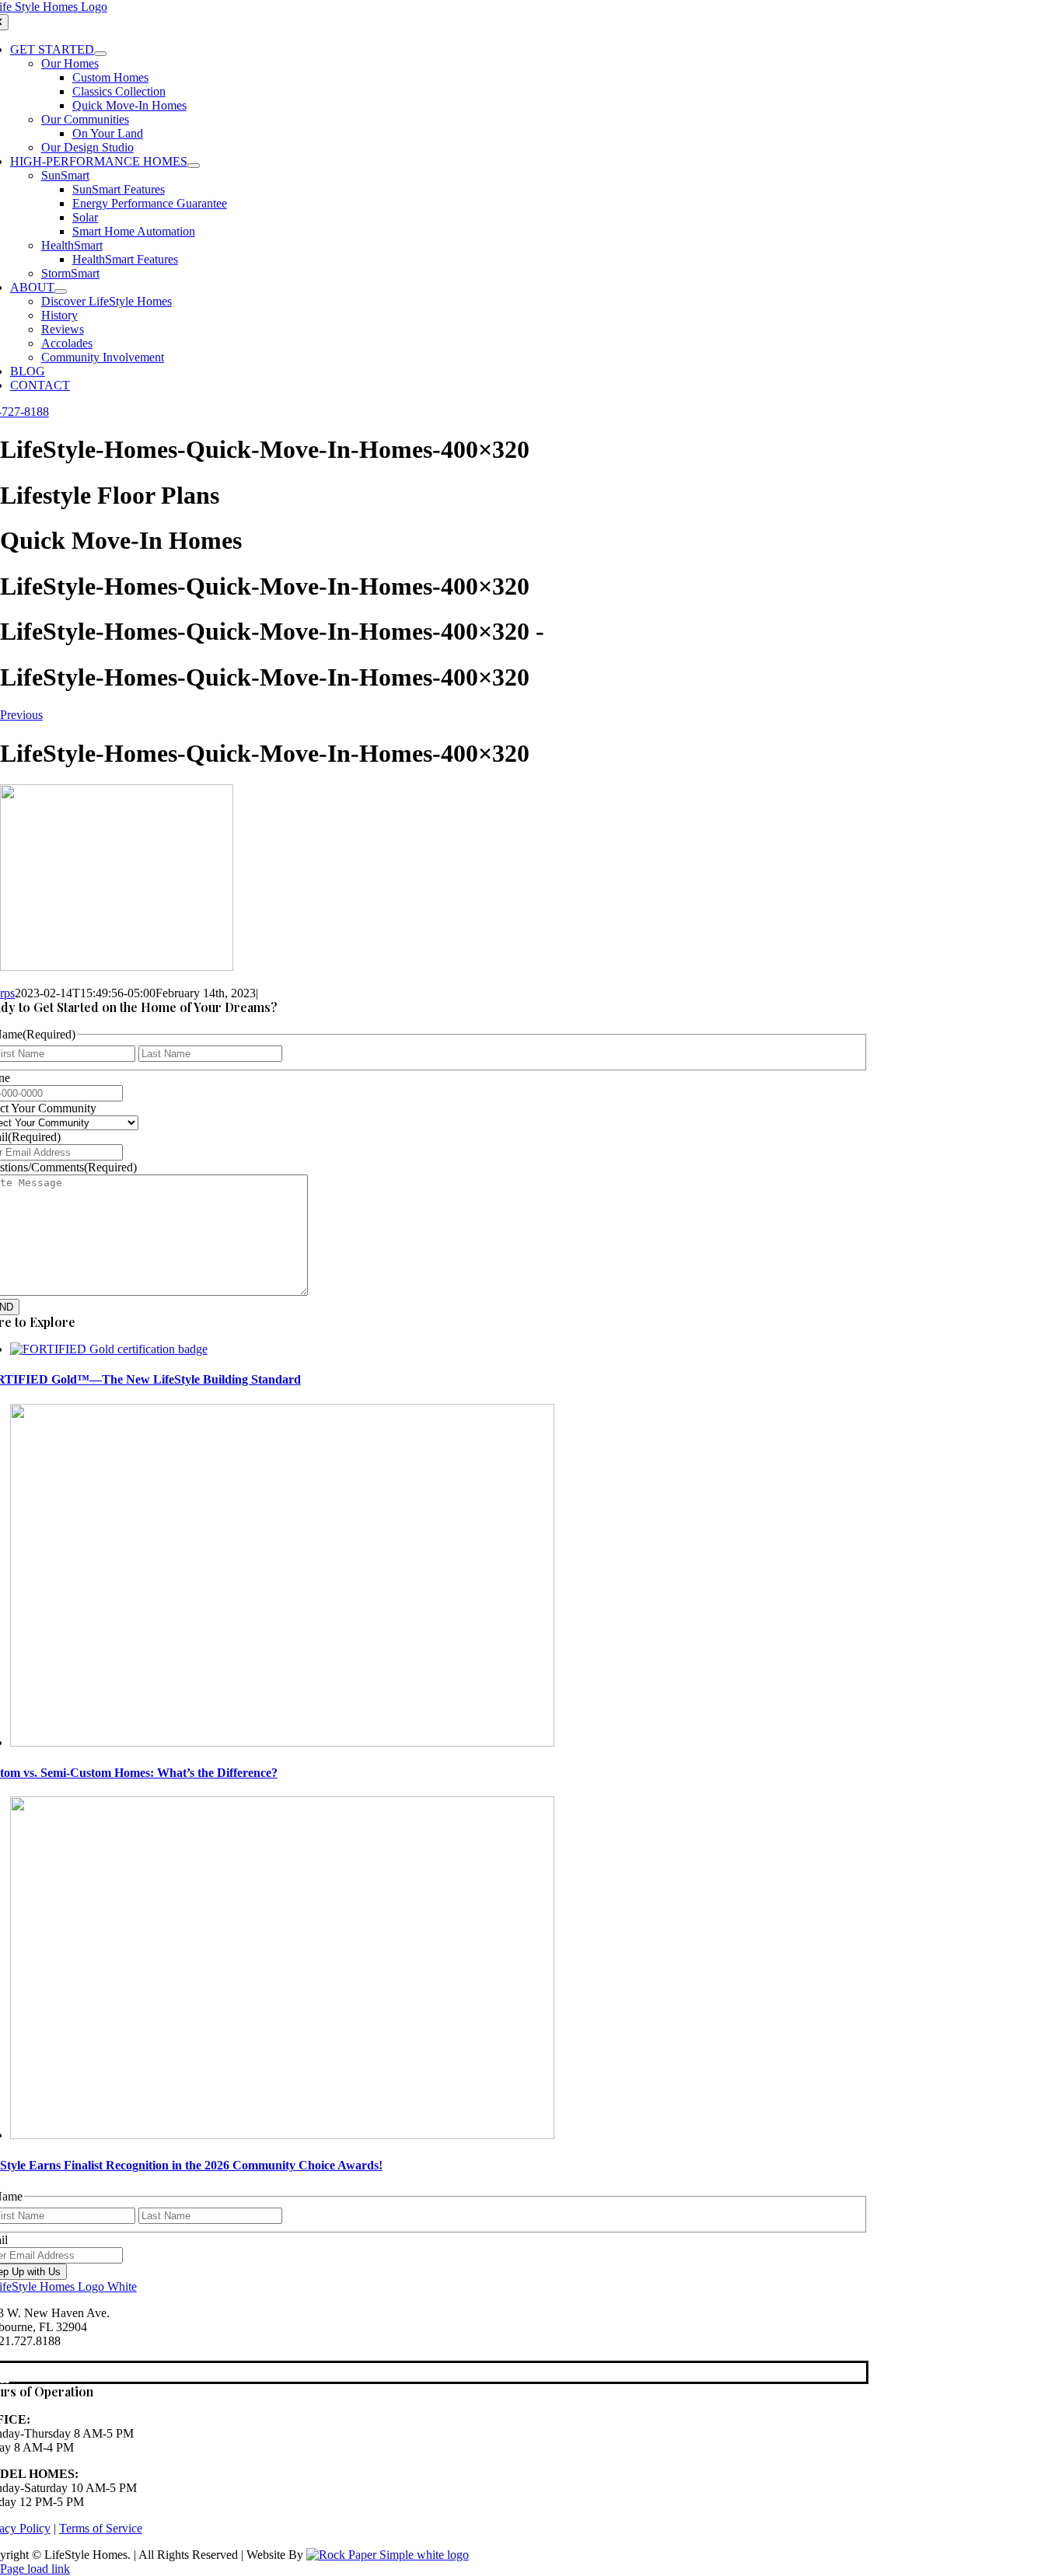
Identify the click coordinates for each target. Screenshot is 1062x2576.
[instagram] (7, 2373)
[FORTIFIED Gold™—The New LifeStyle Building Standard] (109, 1349)
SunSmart (65, 175)
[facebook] (2, 2373)
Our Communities (85, 119)
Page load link (35, 2569)
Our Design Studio (87, 147)
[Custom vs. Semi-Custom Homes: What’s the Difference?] (282, 1742)
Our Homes (70, 63)
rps (7, 993)
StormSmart (70, 273)
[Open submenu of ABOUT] (61, 291)
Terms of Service (101, 2528)
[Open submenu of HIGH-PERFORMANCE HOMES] (194, 166)
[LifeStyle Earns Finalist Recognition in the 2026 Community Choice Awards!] (282, 2135)
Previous (21, 715)
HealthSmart (72, 245)
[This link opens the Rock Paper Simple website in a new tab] (388, 2555)
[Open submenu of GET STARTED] (100, 54)
